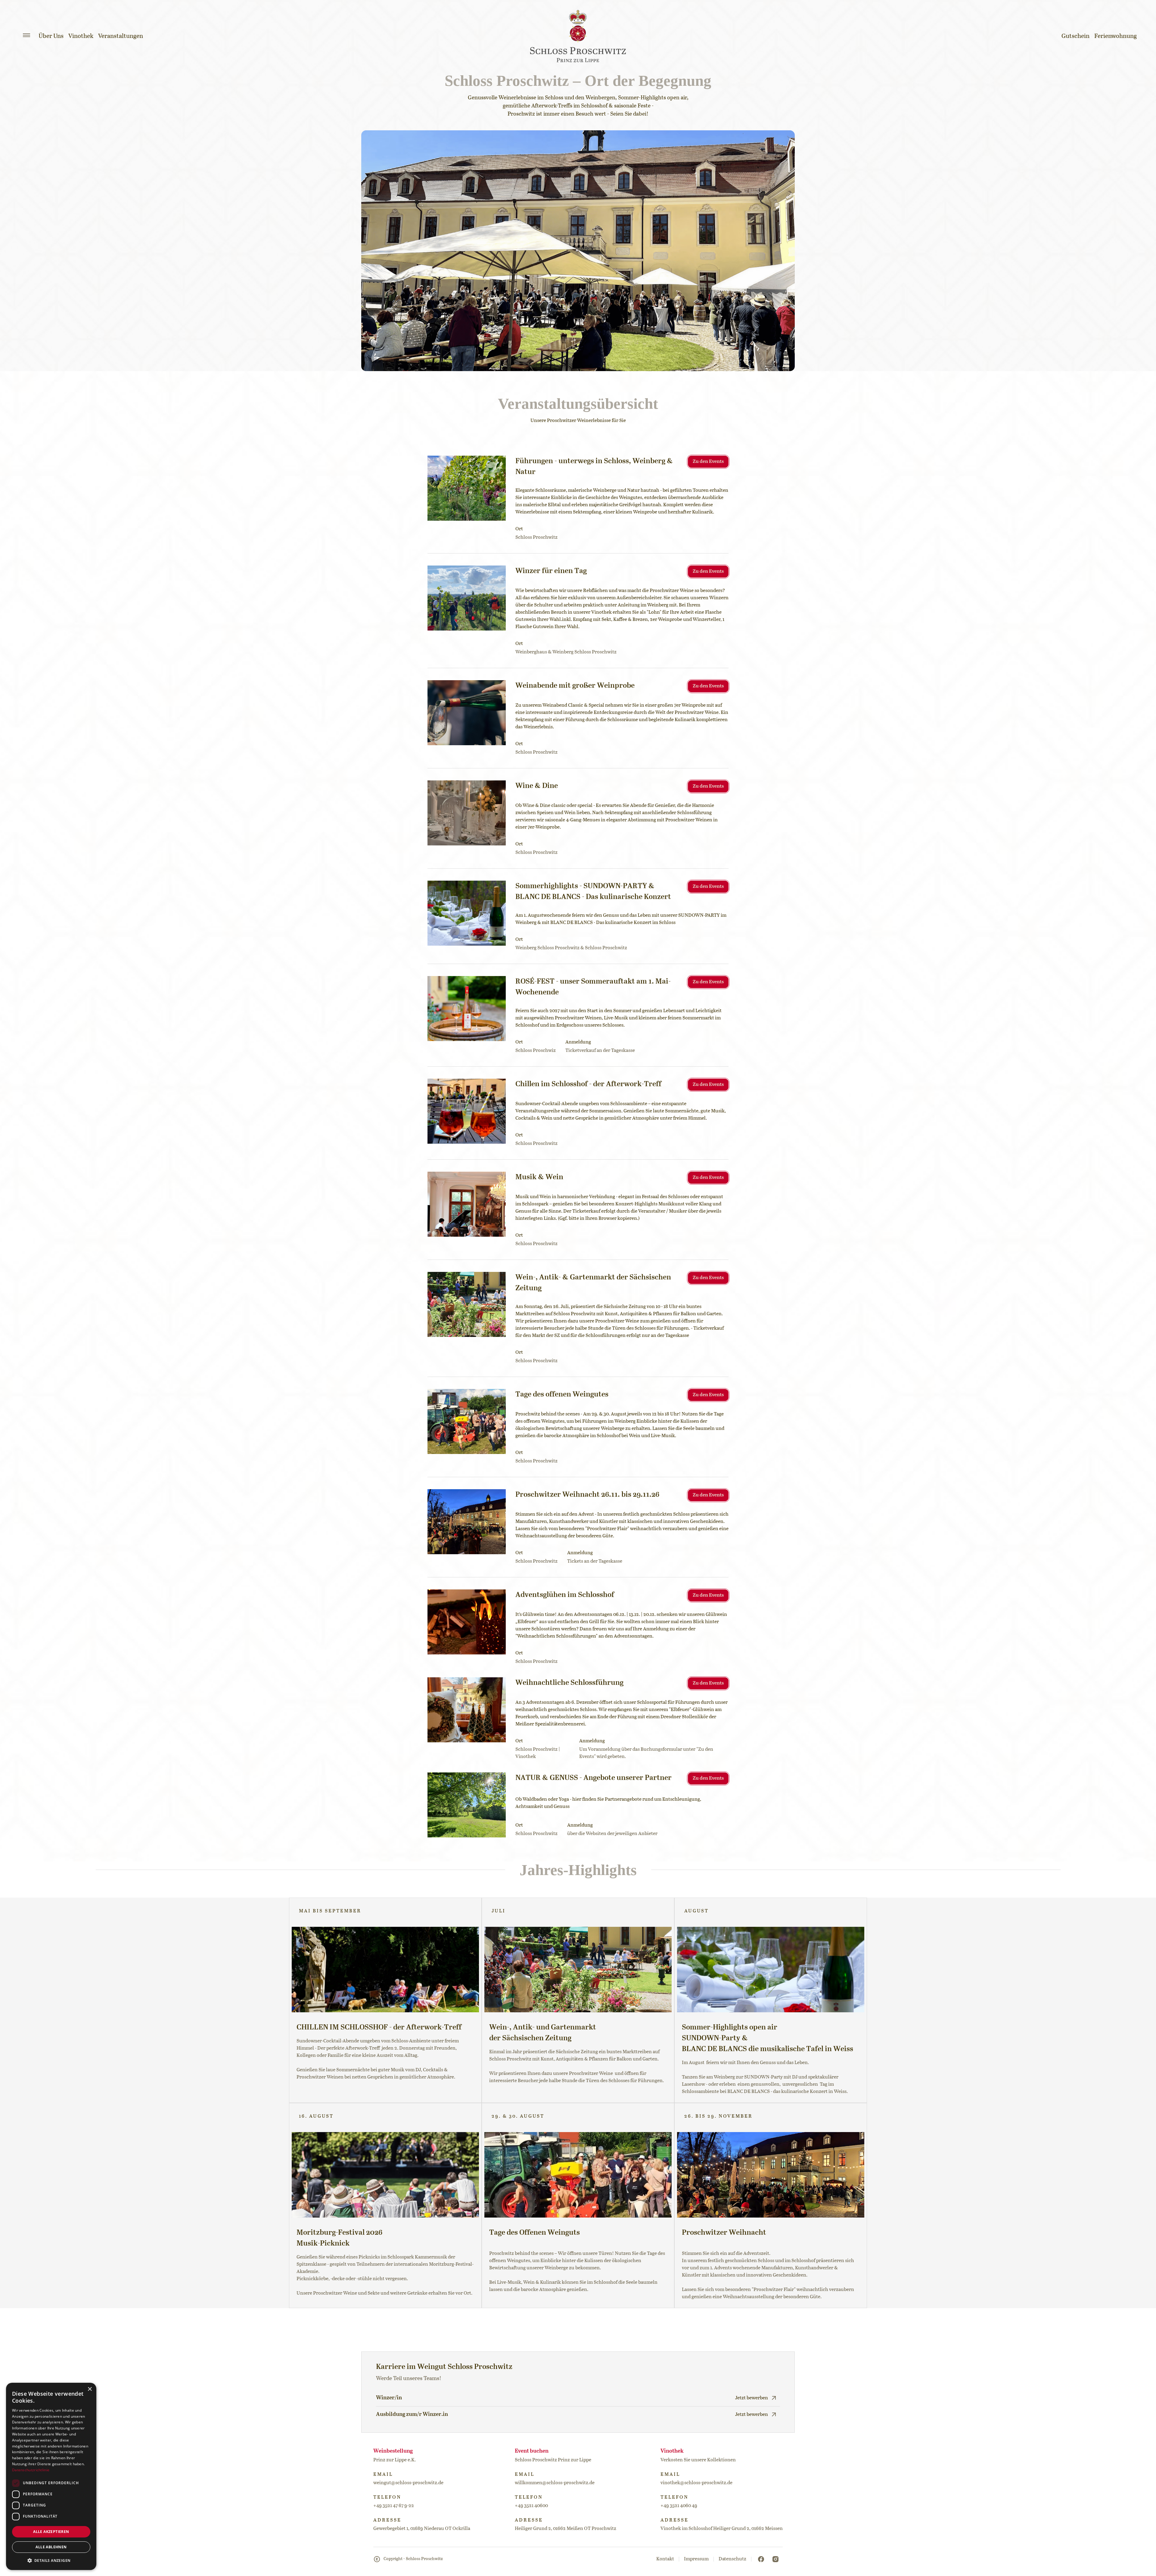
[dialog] (51, 2476)
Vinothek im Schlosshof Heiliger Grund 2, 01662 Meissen (722, 2529)
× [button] (90, 2389)
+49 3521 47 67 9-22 (394, 2506)
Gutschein (1075, 36)
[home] (578, 36)
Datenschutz (732, 2559)
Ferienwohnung (1116, 36)
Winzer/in (389, 2398)
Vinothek (81, 36)
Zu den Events (708, 462)
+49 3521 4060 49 (679, 2506)
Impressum (696, 2559)
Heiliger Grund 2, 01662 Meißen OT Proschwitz (566, 2529)
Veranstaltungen (121, 36)
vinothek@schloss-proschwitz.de (696, 2483)
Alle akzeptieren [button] (51, 2532)
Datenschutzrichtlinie (31, 2470)
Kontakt (665, 2559)
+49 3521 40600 (531, 2506)
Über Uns (51, 36)
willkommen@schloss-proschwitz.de (555, 2483)
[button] (26, 35)
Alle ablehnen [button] (51, 2547)
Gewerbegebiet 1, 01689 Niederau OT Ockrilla (422, 2529)
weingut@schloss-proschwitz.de (408, 2483)
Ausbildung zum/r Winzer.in (412, 2414)
